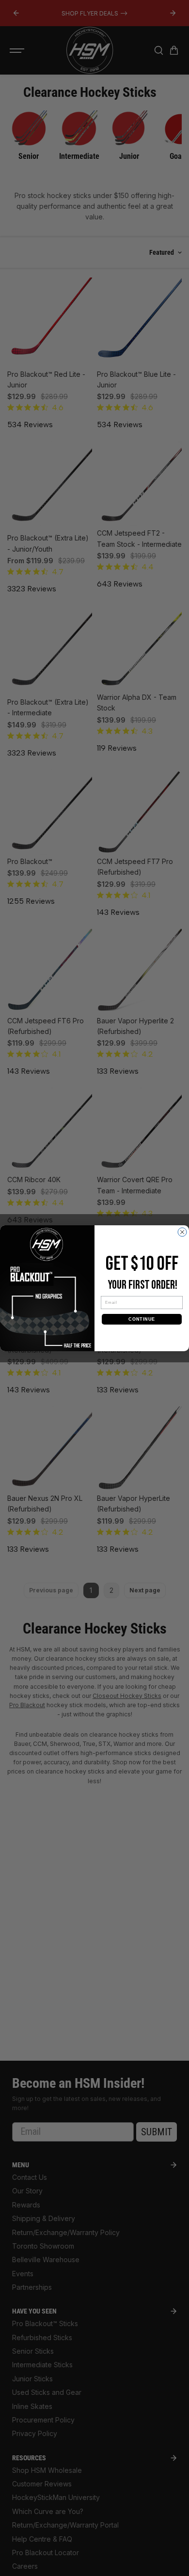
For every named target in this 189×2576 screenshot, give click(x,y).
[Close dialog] (182, 1232)
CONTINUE (142, 1319)
